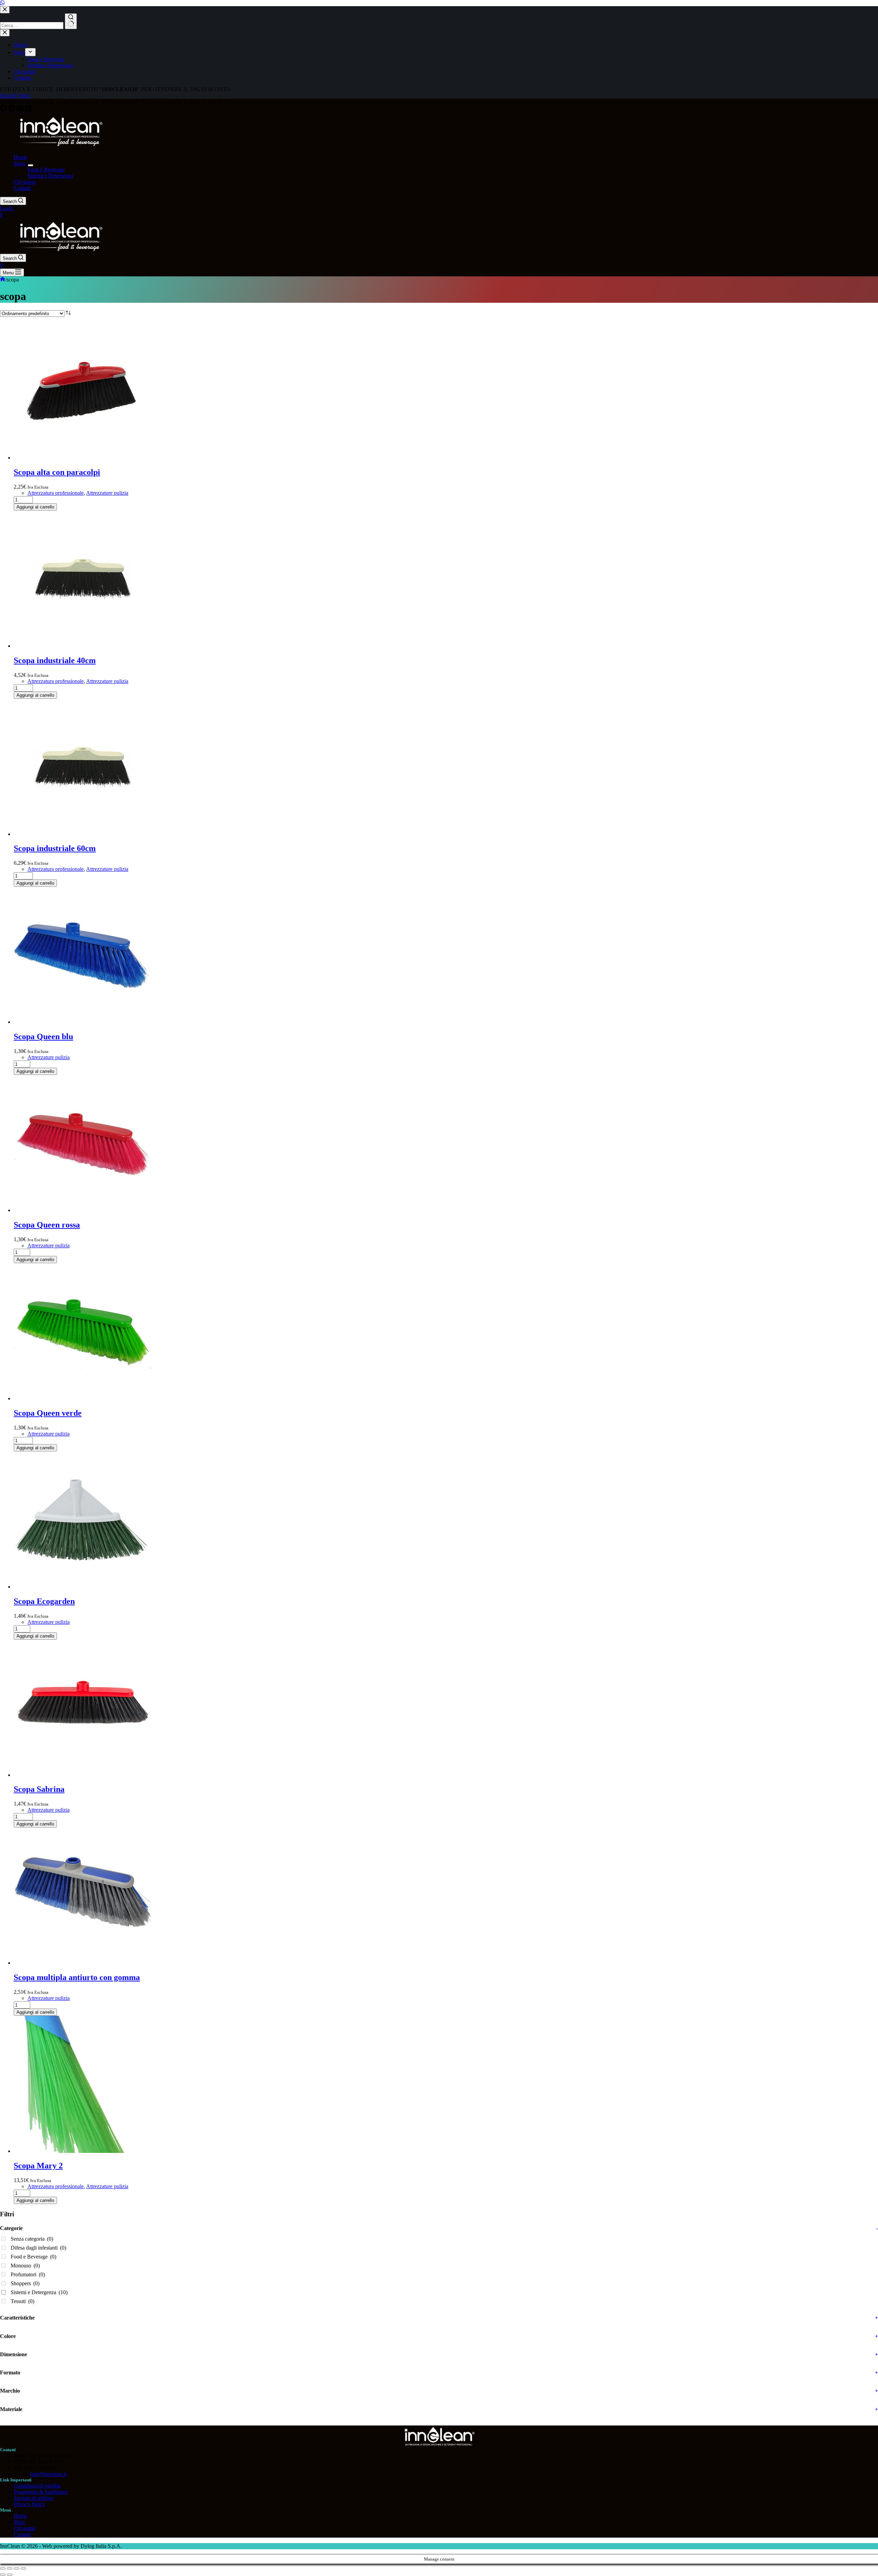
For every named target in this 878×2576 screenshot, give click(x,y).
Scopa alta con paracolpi (57, 472)
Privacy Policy (29, 2504)
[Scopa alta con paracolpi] (82, 458)
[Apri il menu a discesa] (31, 165)
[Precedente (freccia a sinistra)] (3, 2575)
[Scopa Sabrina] (82, 1775)
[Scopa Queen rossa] (82, 1210)
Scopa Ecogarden (44, 1601)
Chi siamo (25, 182)
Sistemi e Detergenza (50, 176)
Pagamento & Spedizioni (41, 2492)
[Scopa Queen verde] (82, 1398)
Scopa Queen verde (48, 1413)
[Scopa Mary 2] (82, 2151)
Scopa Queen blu (43, 1037)
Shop (19, 163)
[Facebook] (4, 110)
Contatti (22, 188)
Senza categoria (32, 2239)
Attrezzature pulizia (107, 493)
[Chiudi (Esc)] (23, 2568)
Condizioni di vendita (37, 2486)
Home (20, 157)
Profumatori (28, 2274)
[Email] (21, 110)
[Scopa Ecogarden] (82, 1587)
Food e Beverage (46, 170)
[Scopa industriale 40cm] (82, 646)
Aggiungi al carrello (35, 507)
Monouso (25, 2266)
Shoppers (25, 2283)
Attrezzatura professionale (56, 493)
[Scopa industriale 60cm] (82, 834)
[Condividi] (16, 2568)
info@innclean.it (48, 2474)
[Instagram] (12, 110)
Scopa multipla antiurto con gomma (77, 1977)
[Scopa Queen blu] (82, 1022)
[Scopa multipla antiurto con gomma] (82, 1963)
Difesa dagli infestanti (38, 2248)
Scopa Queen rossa (47, 1225)
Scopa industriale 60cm (55, 848)
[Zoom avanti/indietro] (3, 2568)
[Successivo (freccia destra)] (10, 2575)
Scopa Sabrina (39, 1789)
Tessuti (22, 2301)
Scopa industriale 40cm (55, 660)
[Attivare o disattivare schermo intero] (10, 2568)
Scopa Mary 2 (38, 2166)
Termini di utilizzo (33, 2498)
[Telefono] (28, 110)
